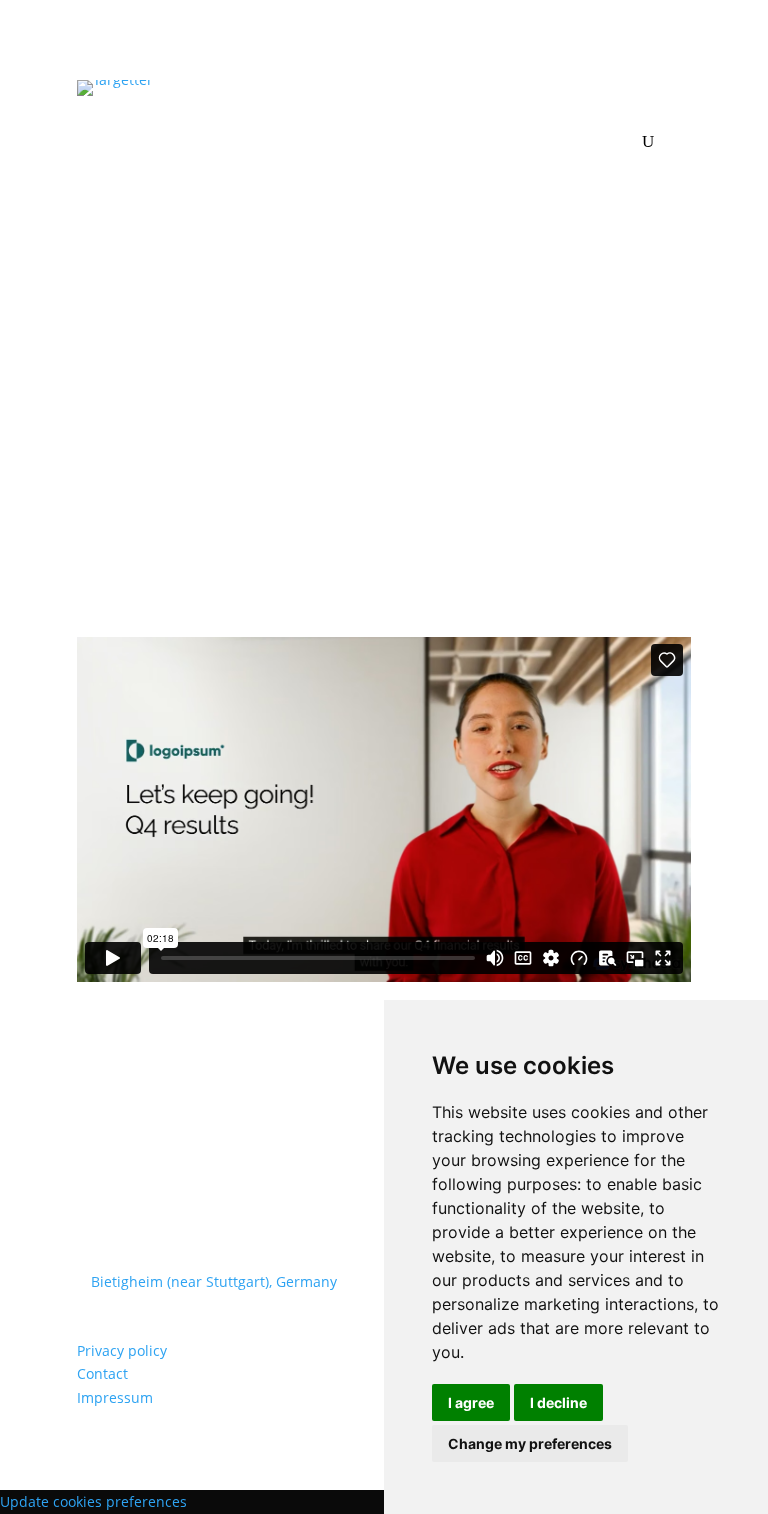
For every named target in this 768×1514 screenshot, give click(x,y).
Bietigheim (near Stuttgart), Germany (214, 1281)
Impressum (115, 1397)
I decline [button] (558, 1402)
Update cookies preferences (93, 1501)
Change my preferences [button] (530, 1443)
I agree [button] (471, 1402)
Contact (102, 1373)
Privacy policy (122, 1350)
